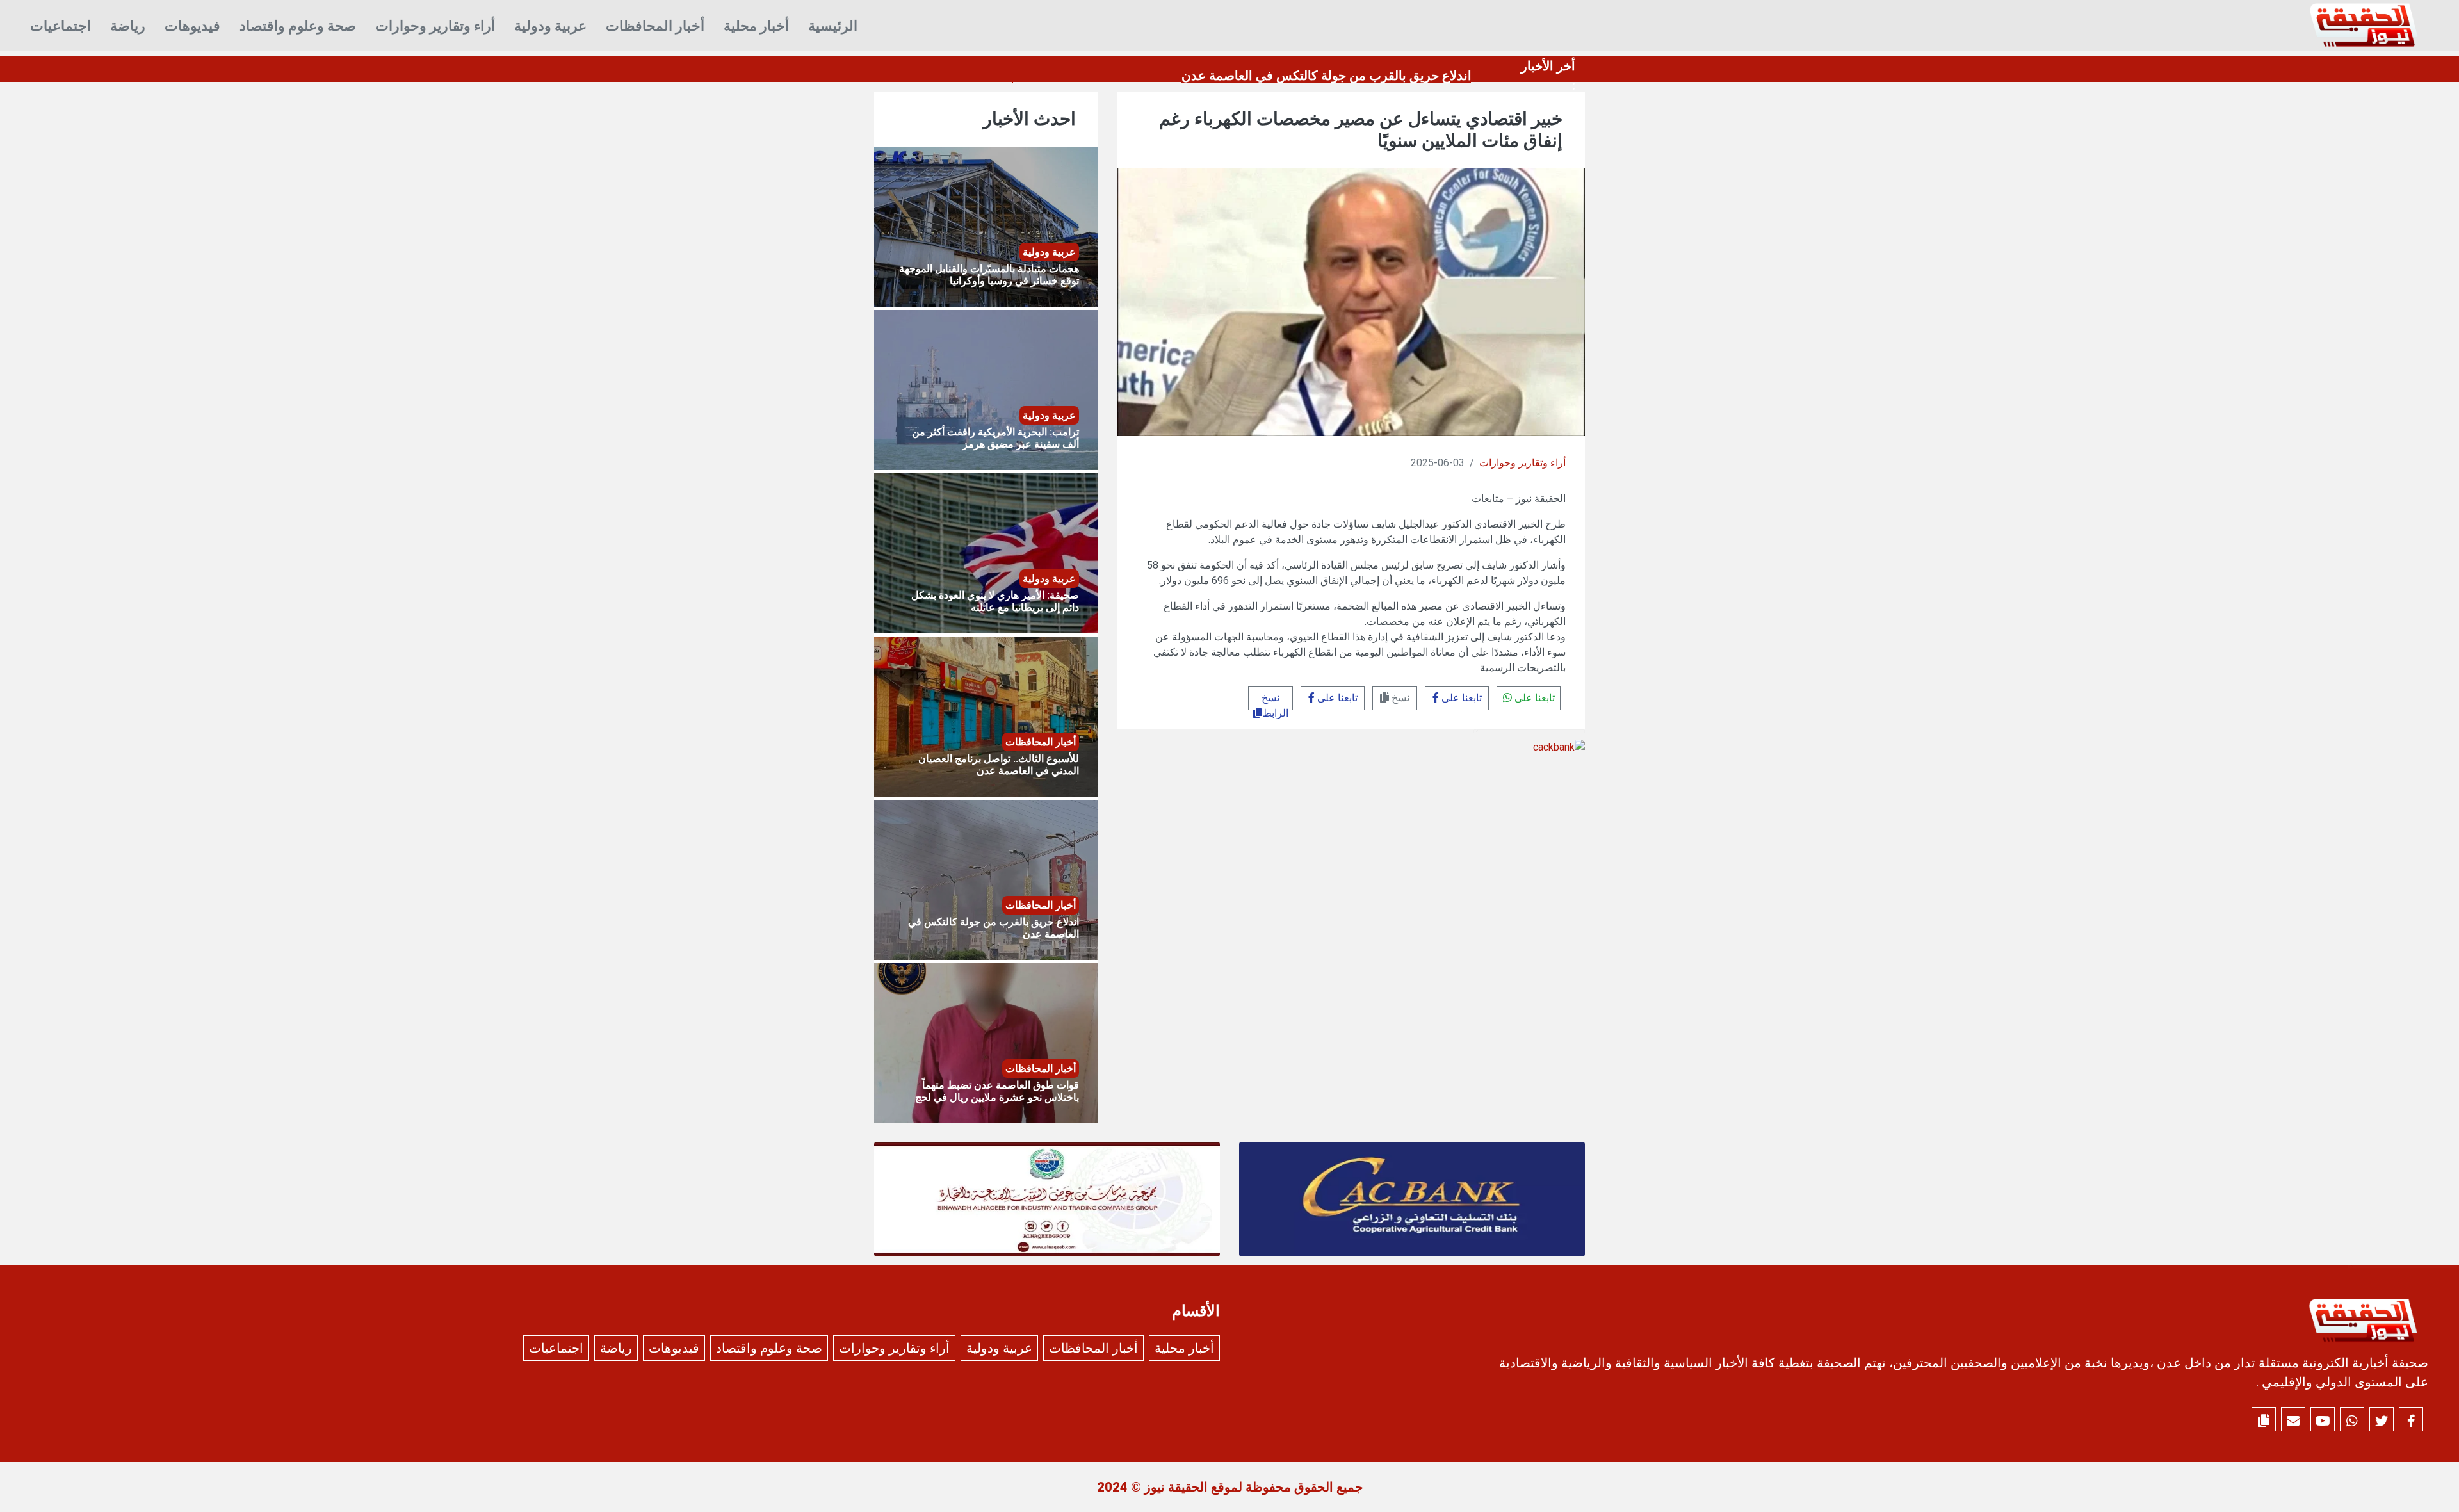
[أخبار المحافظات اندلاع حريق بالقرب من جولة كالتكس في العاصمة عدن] (986, 879)
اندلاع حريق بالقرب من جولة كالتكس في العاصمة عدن (1327, 76)
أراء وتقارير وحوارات (435, 26)
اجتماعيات (61, 26)
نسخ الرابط (1275, 701)
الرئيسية (833, 26)
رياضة (128, 26)
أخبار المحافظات (655, 26)
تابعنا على (1533, 698)
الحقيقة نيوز (1176, 1487)
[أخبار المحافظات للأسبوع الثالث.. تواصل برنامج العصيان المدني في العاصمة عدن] (986, 716)
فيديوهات (192, 26)
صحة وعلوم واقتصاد (298, 26)
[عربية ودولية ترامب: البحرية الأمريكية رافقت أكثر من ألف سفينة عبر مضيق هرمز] (986, 389)
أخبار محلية (756, 26)
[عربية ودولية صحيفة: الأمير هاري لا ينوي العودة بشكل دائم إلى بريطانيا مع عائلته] (986, 552)
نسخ (1399, 698)
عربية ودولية (550, 26)
